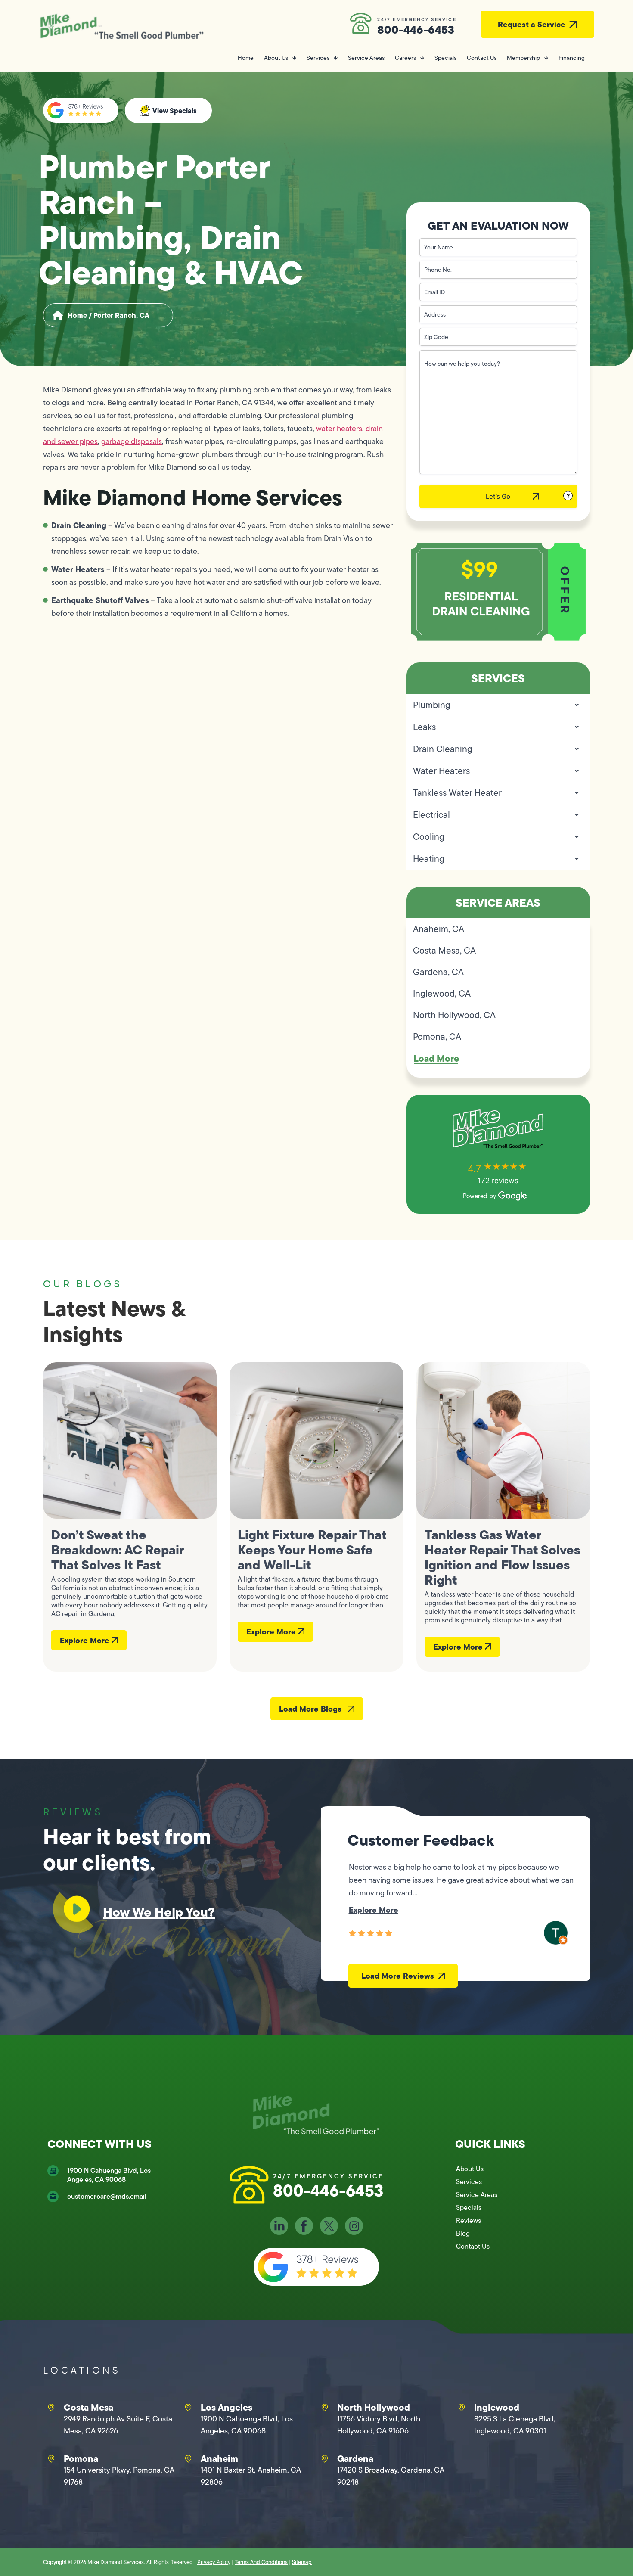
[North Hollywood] (325, 2408)
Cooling (429, 837)
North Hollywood (374, 2407)
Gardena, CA (438, 972)
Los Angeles (227, 2407)
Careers (405, 58)
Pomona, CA (437, 1036)
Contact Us (482, 58)
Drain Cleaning (443, 749)
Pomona (81, 2458)
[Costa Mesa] (51, 2408)
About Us (276, 58)
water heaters (339, 429)
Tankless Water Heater (457, 793)
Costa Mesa (88, 2407)
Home (246, 58)
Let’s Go (498, 496)
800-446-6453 (416, 30)
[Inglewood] (462, 2408)
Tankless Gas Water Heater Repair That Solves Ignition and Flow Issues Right (502, 1557)
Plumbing (432, 705)
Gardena (355, 2458)
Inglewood (497, 2407)
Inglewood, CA (442, 993)
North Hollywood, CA (454, 1015)
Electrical (431, 815)
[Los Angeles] (188, 2408)
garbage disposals (132, 441)
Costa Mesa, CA (444, 950)
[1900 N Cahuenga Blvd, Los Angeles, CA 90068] (53, 2171)
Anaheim (219, 2458)
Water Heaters (441, 771)
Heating (429, 859)
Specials (445, 58)
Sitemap (302, 2562)
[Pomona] (51, 2459)
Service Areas (366, 58)
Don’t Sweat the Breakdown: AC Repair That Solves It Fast (117, 1550)
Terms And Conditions (261, 2562)
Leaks (424, 727)
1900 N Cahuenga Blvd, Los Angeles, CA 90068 (109, 2175)
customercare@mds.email (107, 2196)
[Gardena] (325, 2459)
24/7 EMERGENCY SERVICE (417, 19)
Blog (463, 2233)
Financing (572, 58)
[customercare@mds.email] (53, 2197)
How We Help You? (159, 1912)
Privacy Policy (214, 2562)
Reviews (469, 2220)
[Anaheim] (188, 2459)
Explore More (86, 1640)
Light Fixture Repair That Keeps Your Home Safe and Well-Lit (312, 1550)
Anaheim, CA (439, 929)
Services (318, 58)
